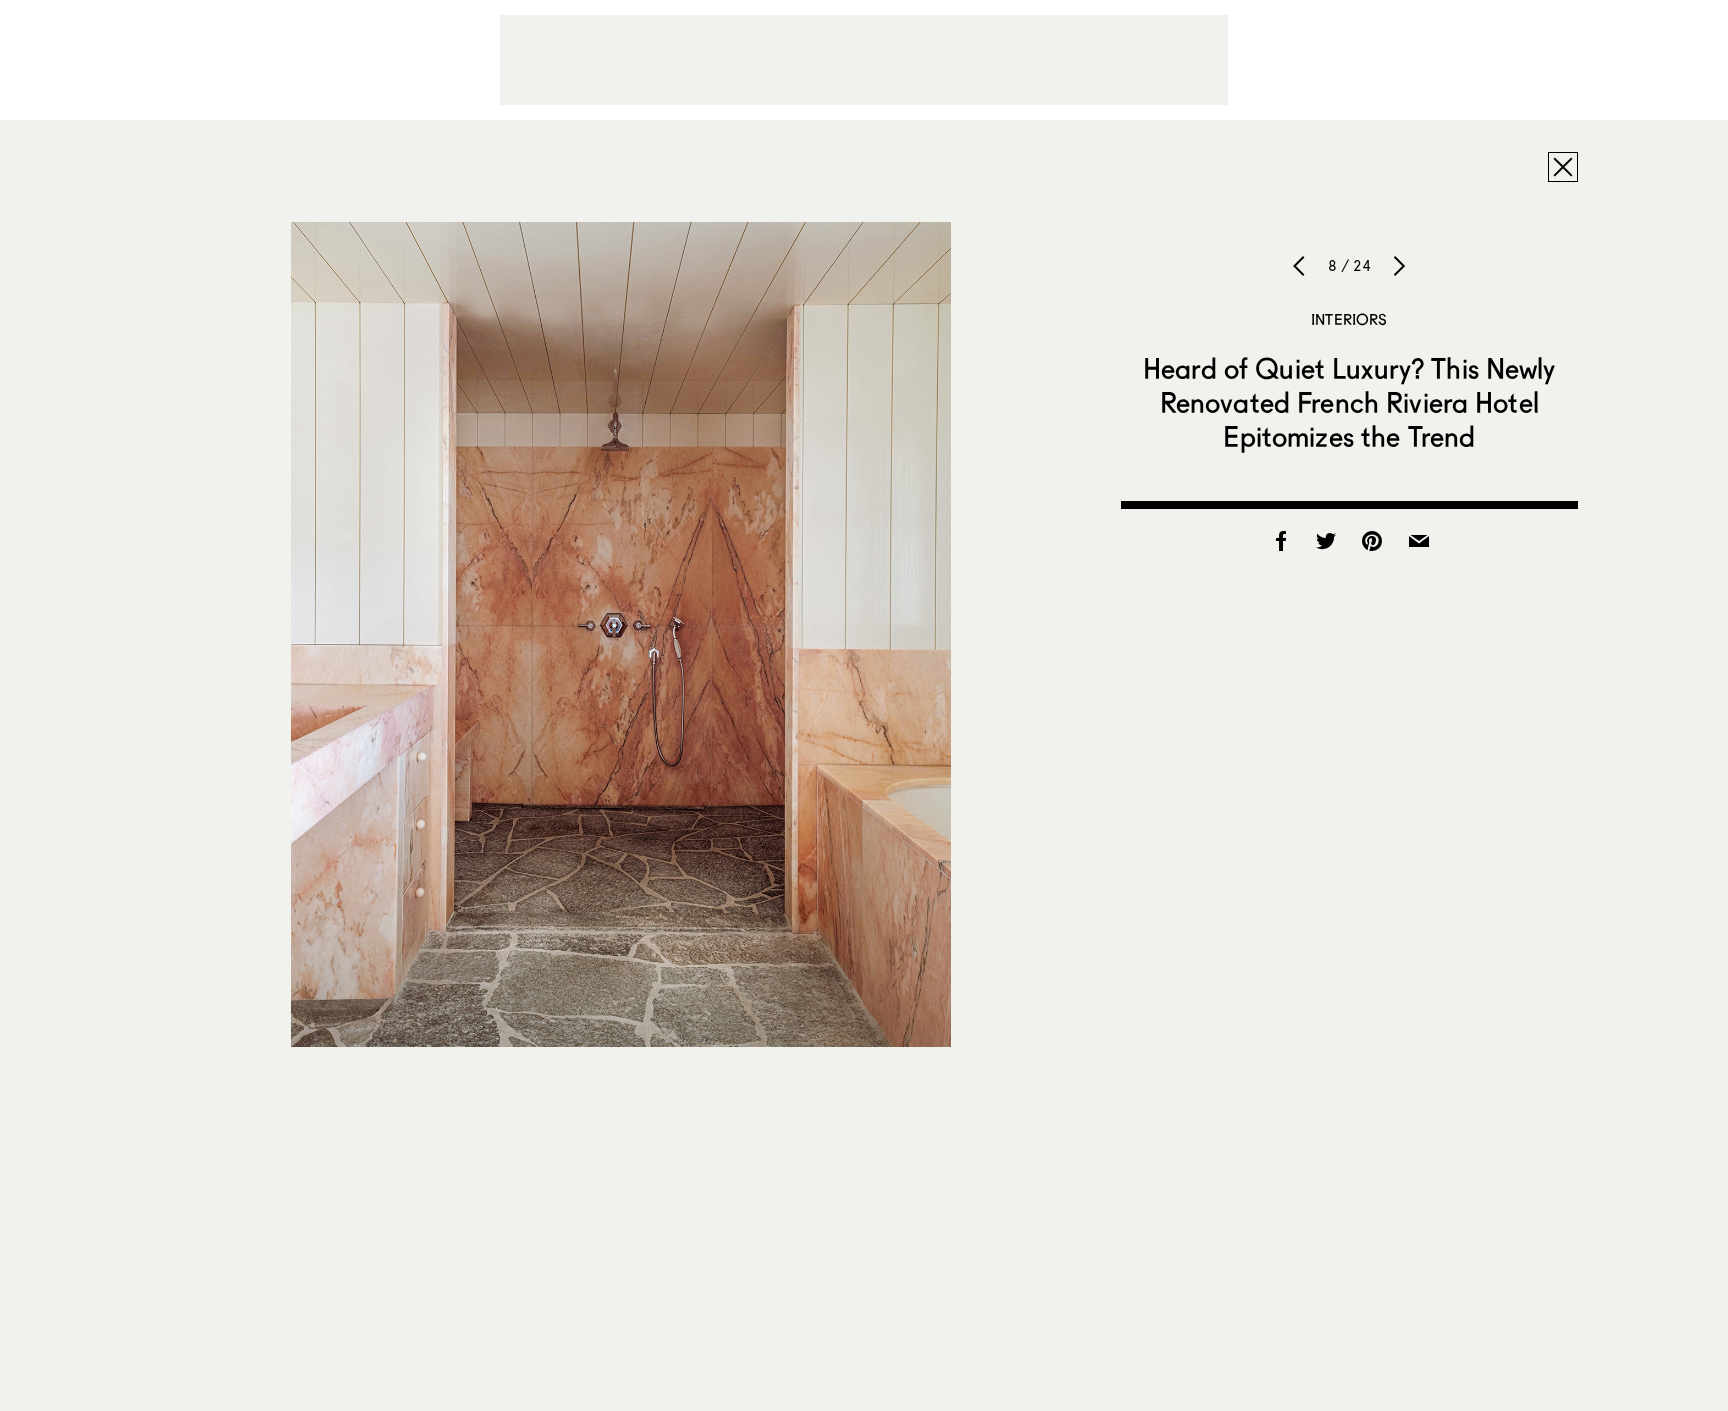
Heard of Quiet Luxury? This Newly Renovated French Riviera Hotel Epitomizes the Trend (1349, 402)
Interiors (1349, 319)
